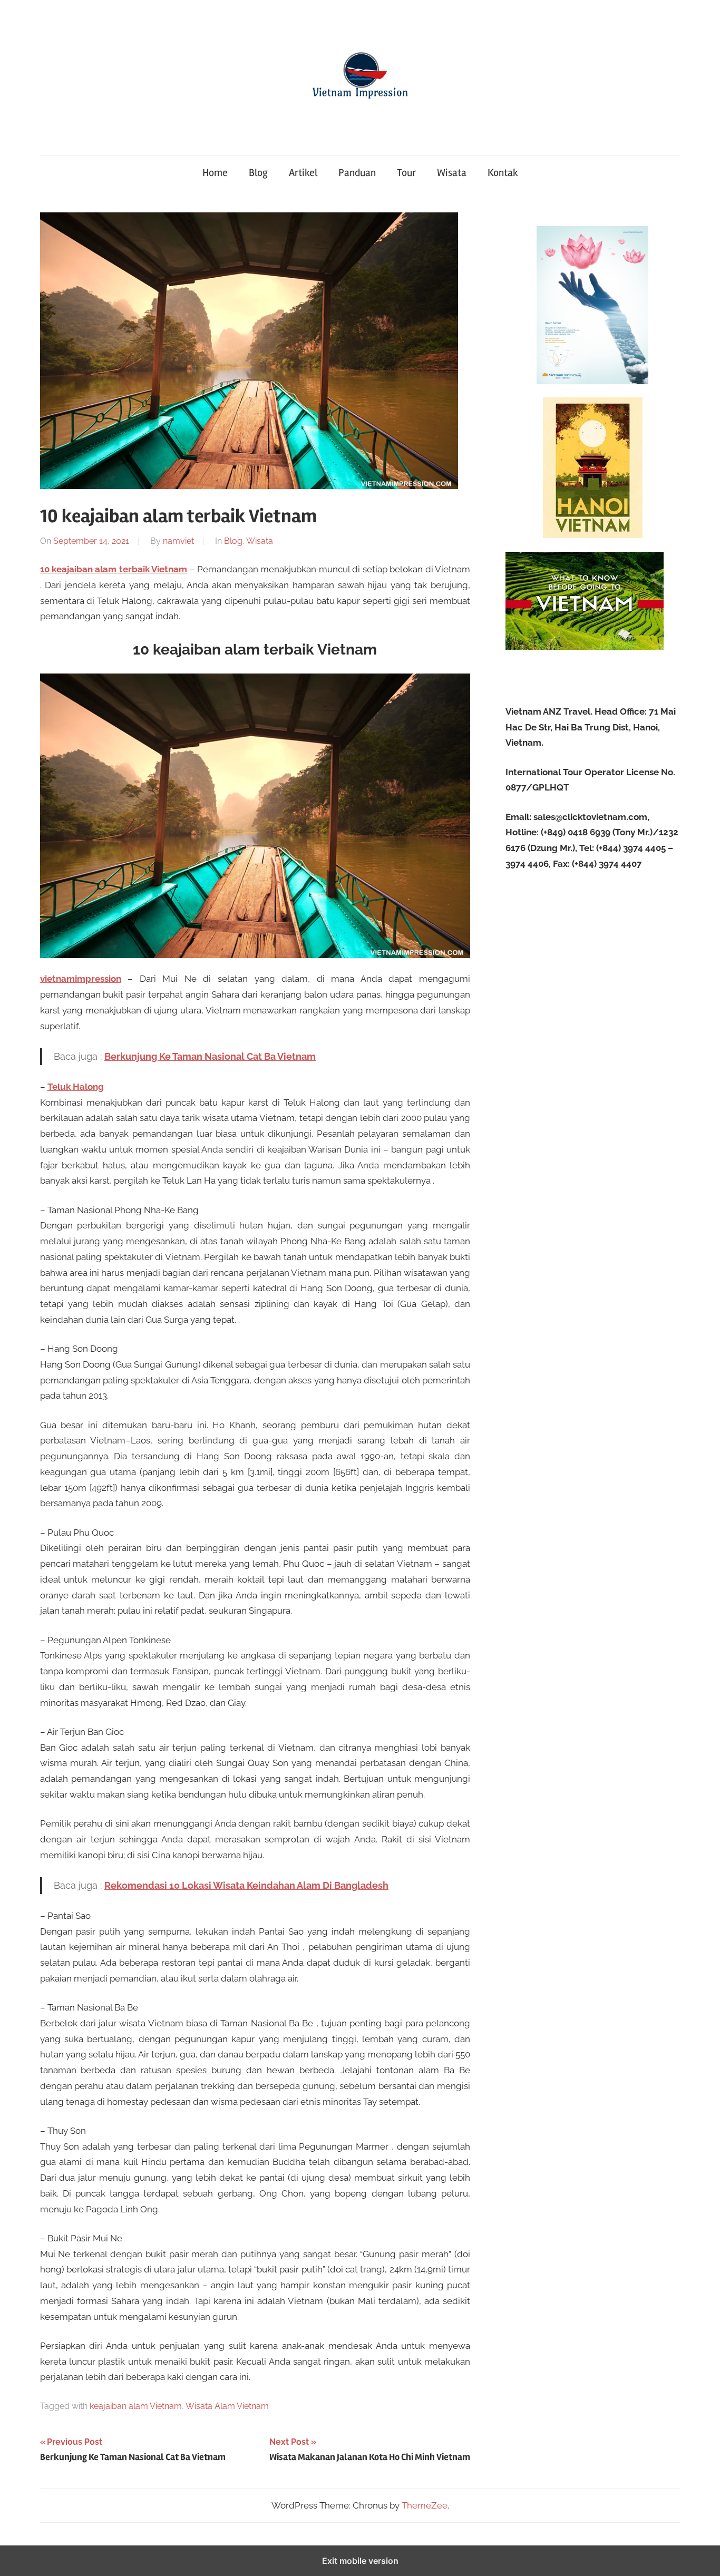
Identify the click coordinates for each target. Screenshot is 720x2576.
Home (215, 173)
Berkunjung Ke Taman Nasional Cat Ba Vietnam (210, 1056)
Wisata (452, 173)
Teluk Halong (76, 1087)
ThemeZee (425, 2505)
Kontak (503, 173)
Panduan (357, 173)
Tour (406, 173)
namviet (178, 541)
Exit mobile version (360, 2561)
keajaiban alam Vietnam (136, 2406)
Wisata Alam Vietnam (227, 2406)
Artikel (303, 173)
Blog (258, 173)
